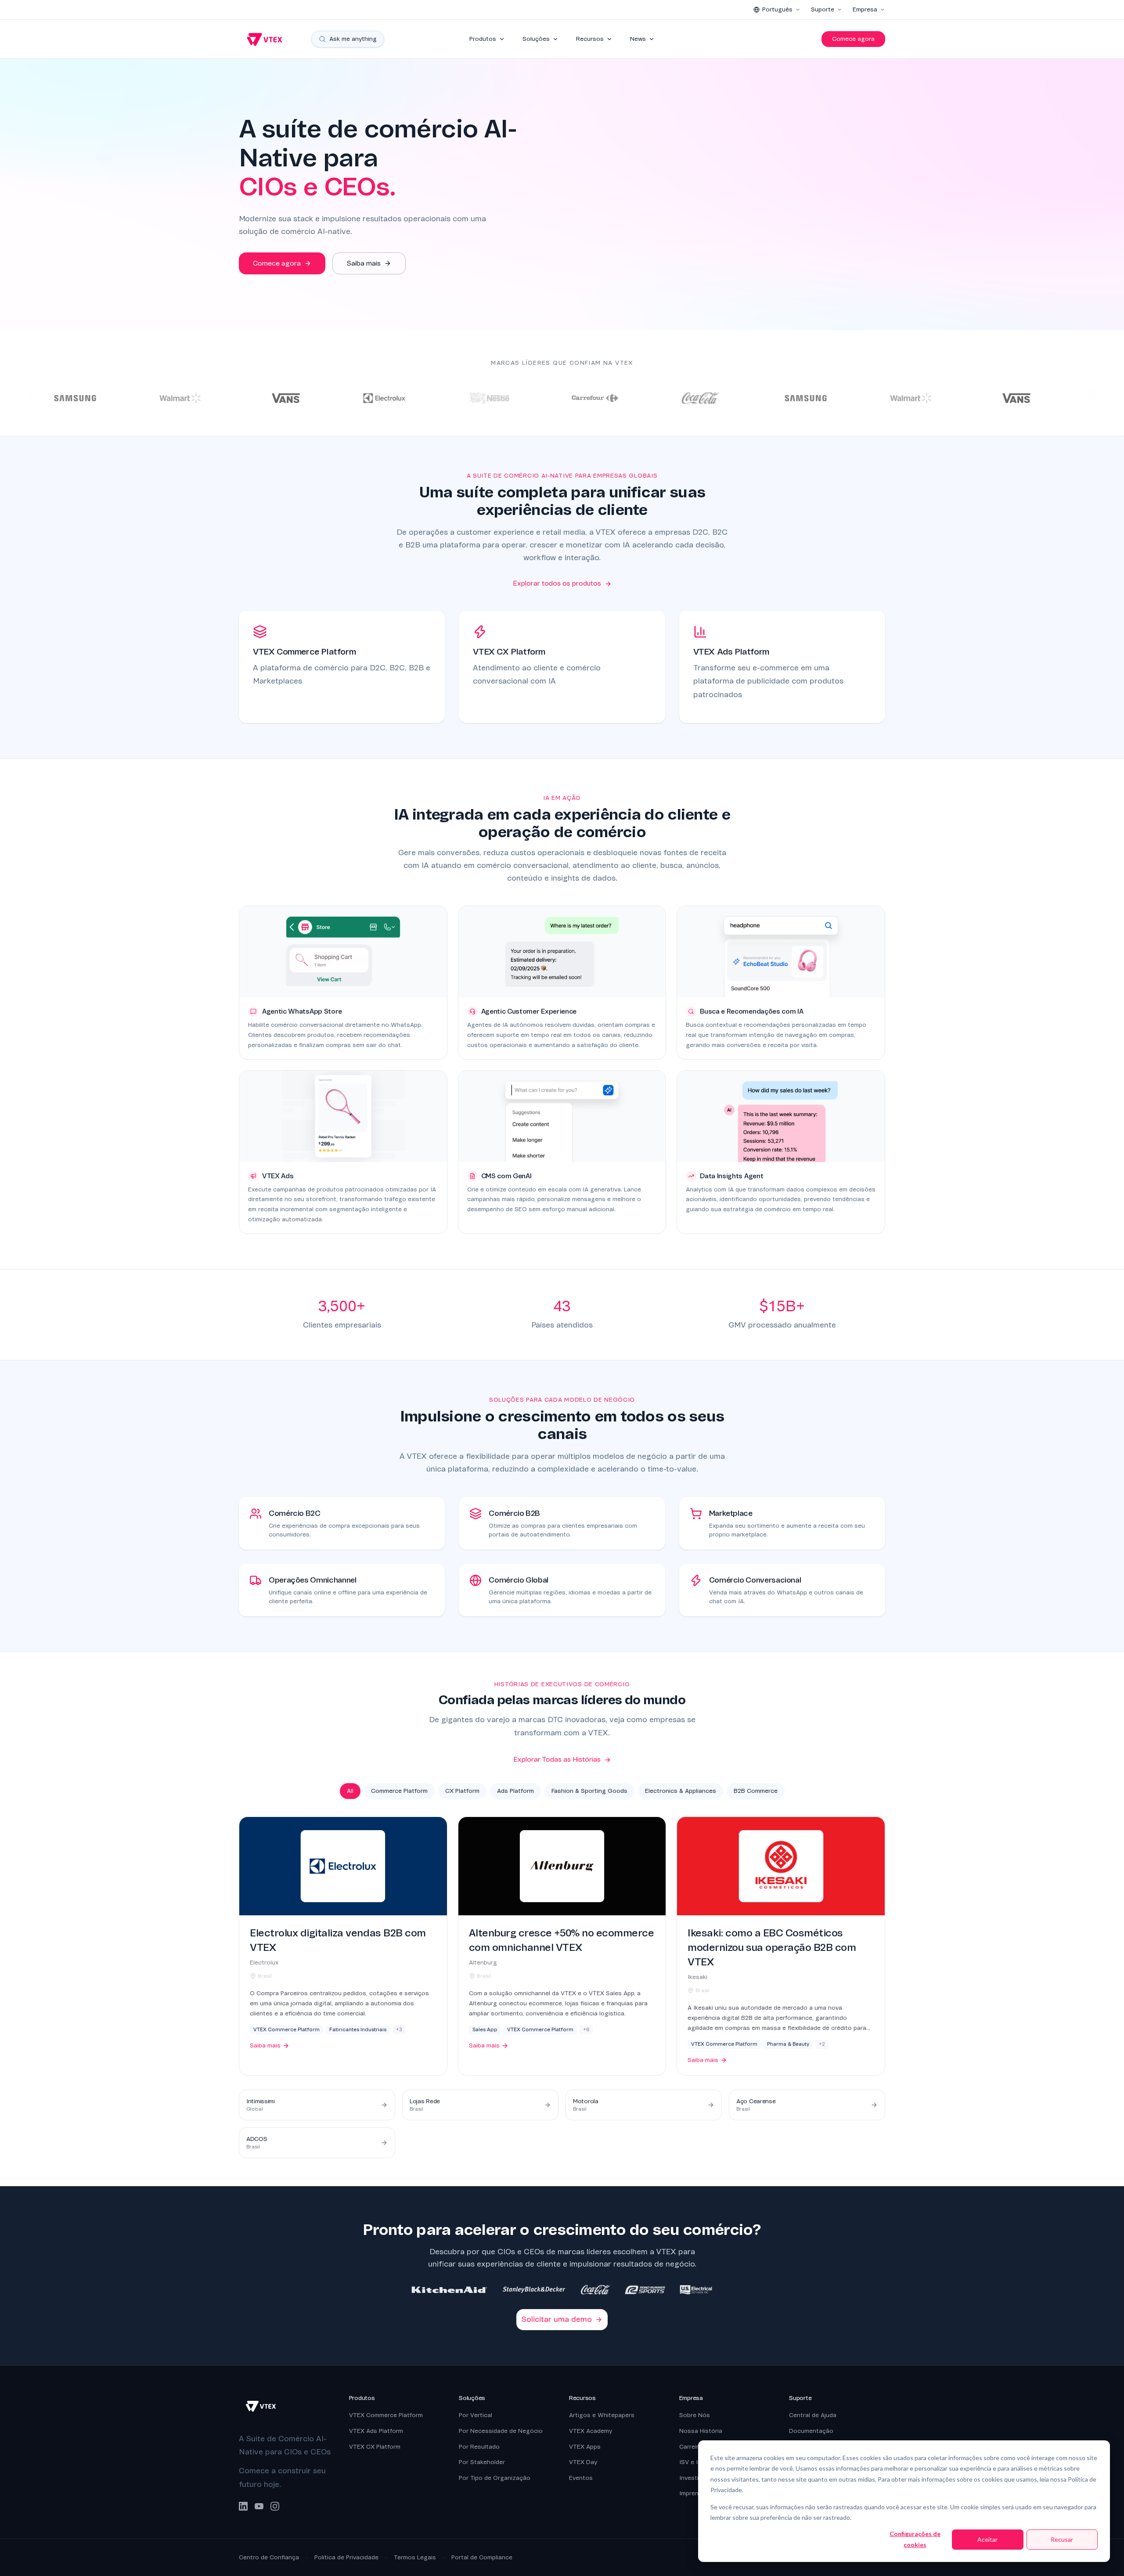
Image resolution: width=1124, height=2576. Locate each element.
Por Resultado (479, 2447)
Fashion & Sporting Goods (589, 1791)
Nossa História (701, 2431)
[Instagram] (275, 2506)
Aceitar (987, 2539)
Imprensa (692, 2493)
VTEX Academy (591, 2431)
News (638, 39)
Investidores (697, 2478)
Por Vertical (476, 2415)
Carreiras (692, 2447)
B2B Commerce (756, 1791)
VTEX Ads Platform (376, 2431)
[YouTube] (259, 2506)
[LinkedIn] (243, 2506)
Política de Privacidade (346, 2557)
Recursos (590, 39)
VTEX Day (583, 2462)
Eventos (581, 2478)
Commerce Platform (399, 1791)
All (350, 1791)
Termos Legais (415, 2557)
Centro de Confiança (269, 2557)
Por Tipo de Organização (495, 2478)
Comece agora (853, 39)
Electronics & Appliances (681, 1791)
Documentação (811, 2431)
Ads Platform (515, 1791)
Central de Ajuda (813, 2415)
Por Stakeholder (482, 2462)
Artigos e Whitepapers (602, 2415)
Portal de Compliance (482, 2557)
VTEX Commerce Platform (386, 2415)
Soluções (536, 39)
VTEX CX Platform (375, 2447)
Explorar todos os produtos (557, 583)
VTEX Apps (585, 2447)
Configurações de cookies (915, 2539)
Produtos (483, 39)
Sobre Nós (695, 2415)
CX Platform (462, 1791)
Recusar (1062, 2539)
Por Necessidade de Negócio (501, 2431)
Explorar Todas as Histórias (557, 1759)
